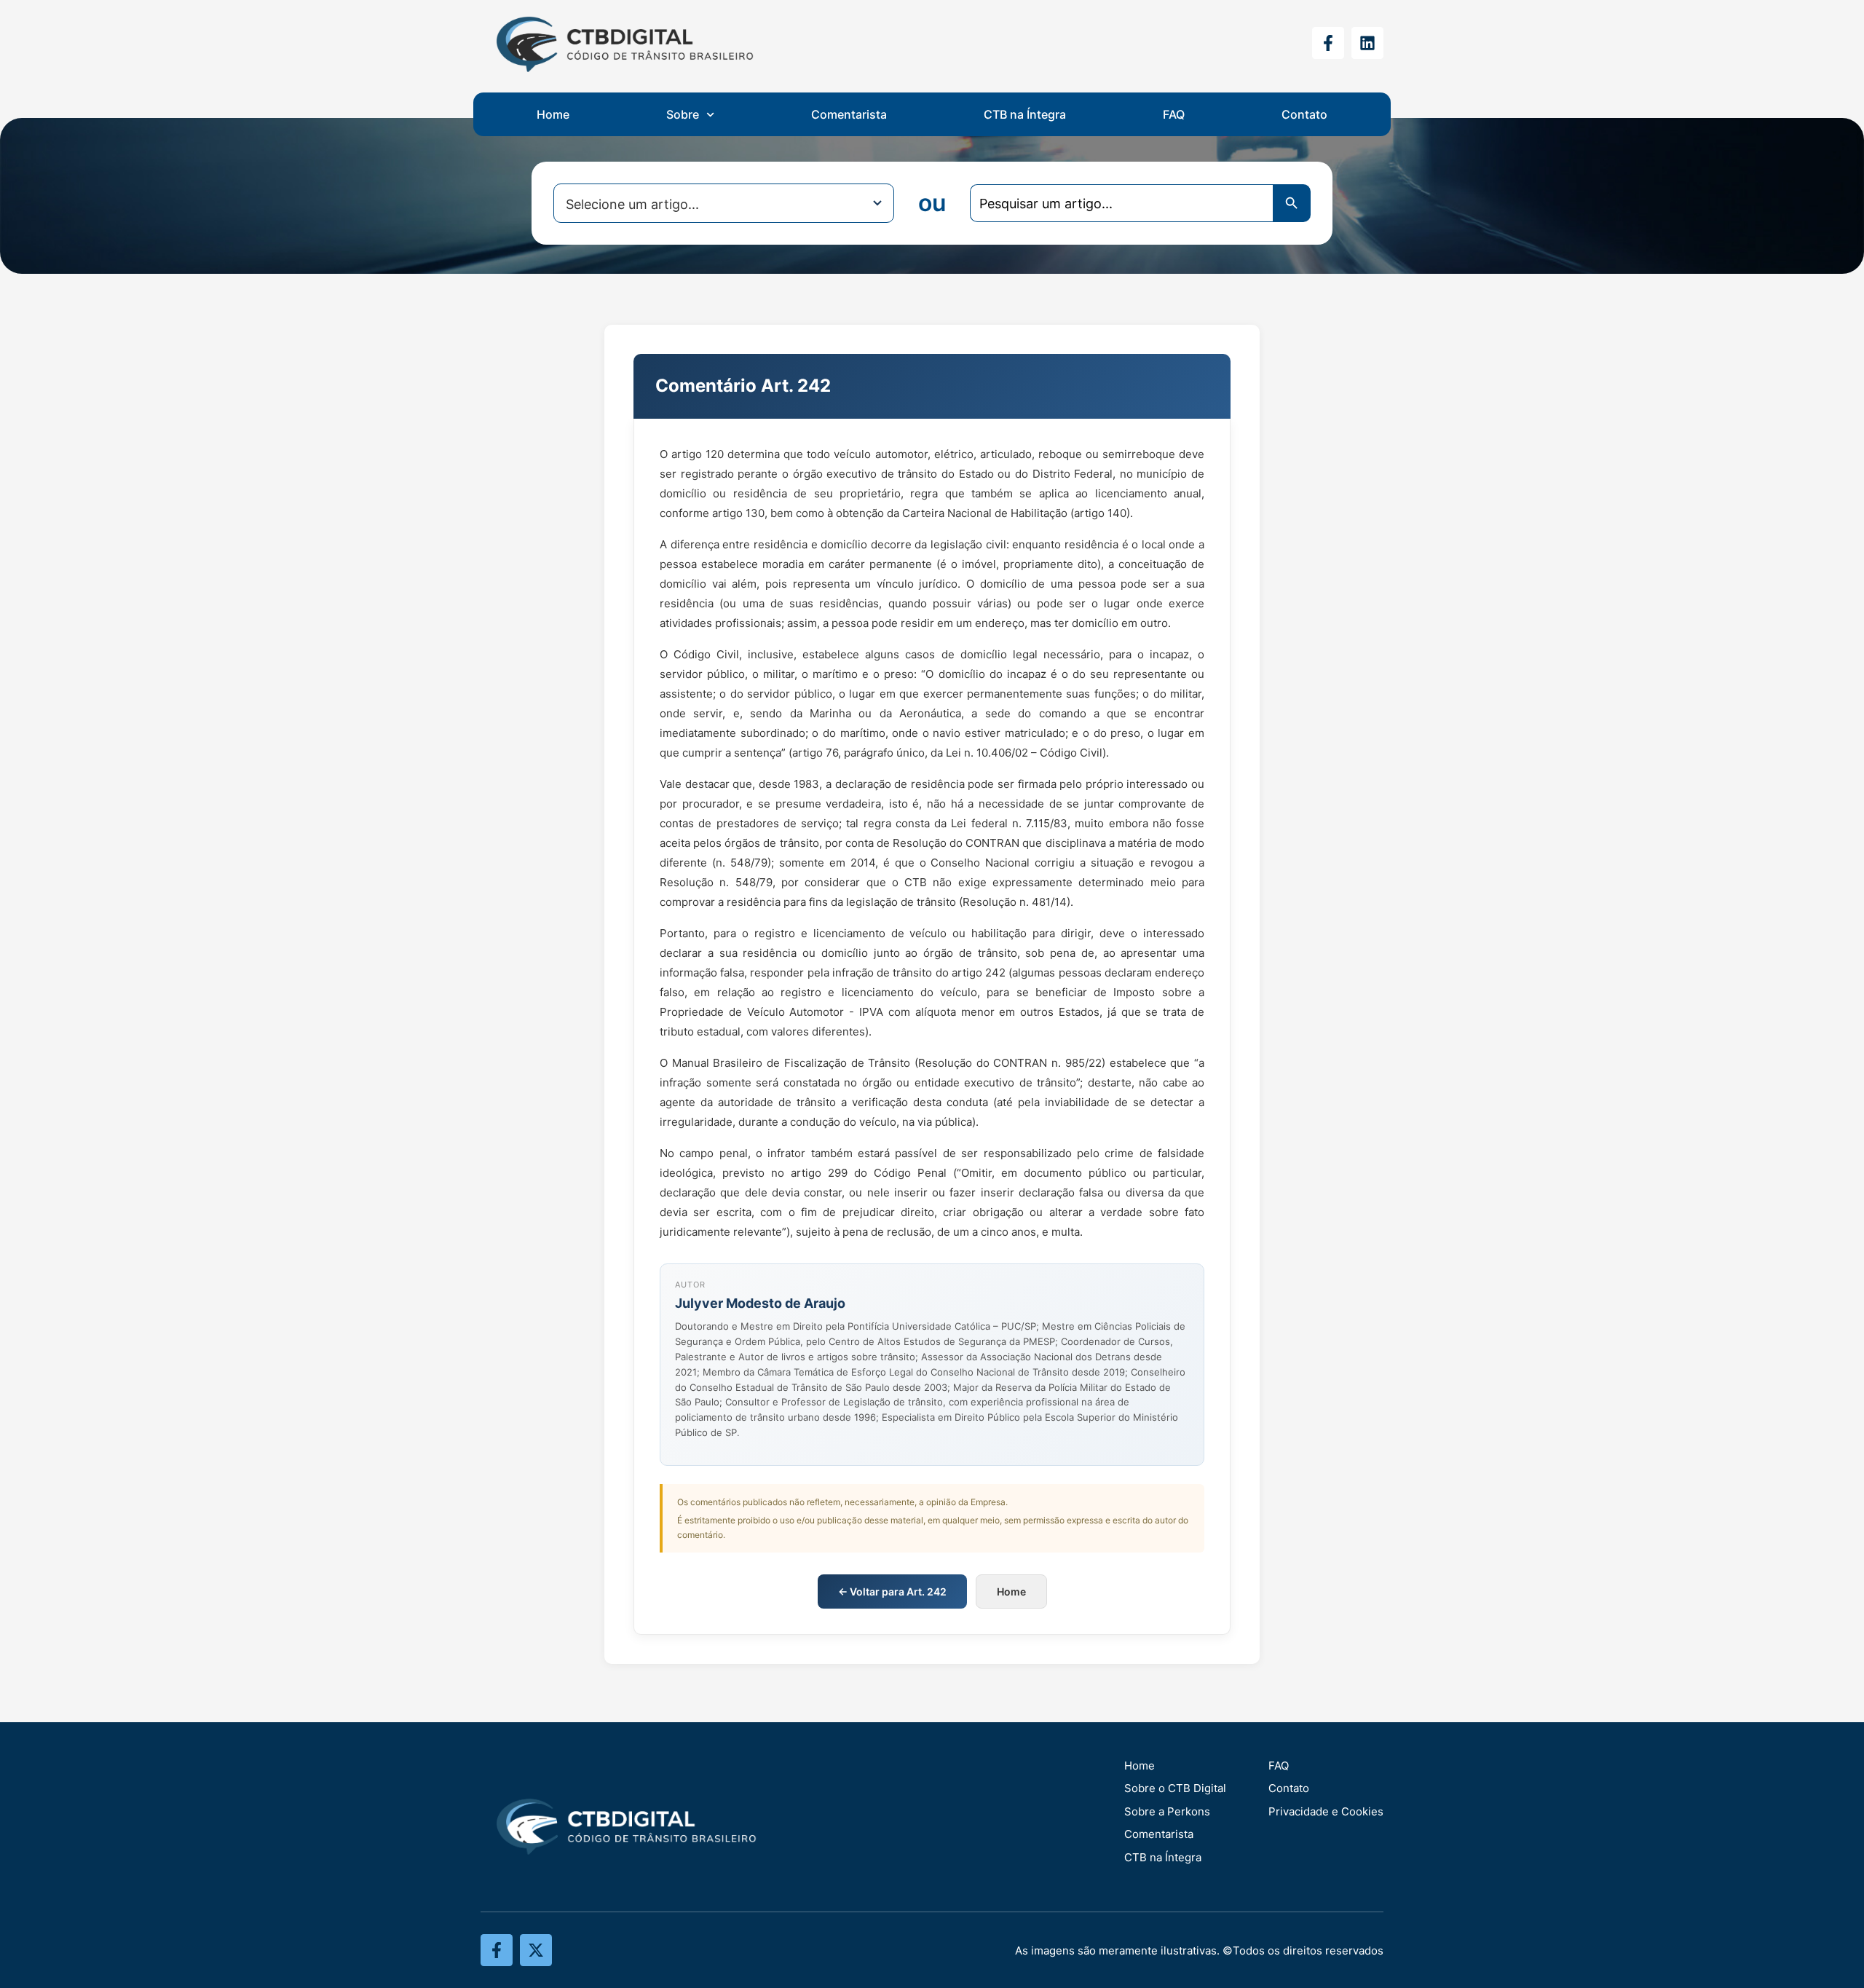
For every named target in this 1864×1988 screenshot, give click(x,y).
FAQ (1174, 114)
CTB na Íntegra (1025, 114)
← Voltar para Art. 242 (892, 1591)
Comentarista (849, 114)
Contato (1304, 114)
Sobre (683, 114)
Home (553, 114)
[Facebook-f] (1328, 43)
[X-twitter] (536, 1950)
